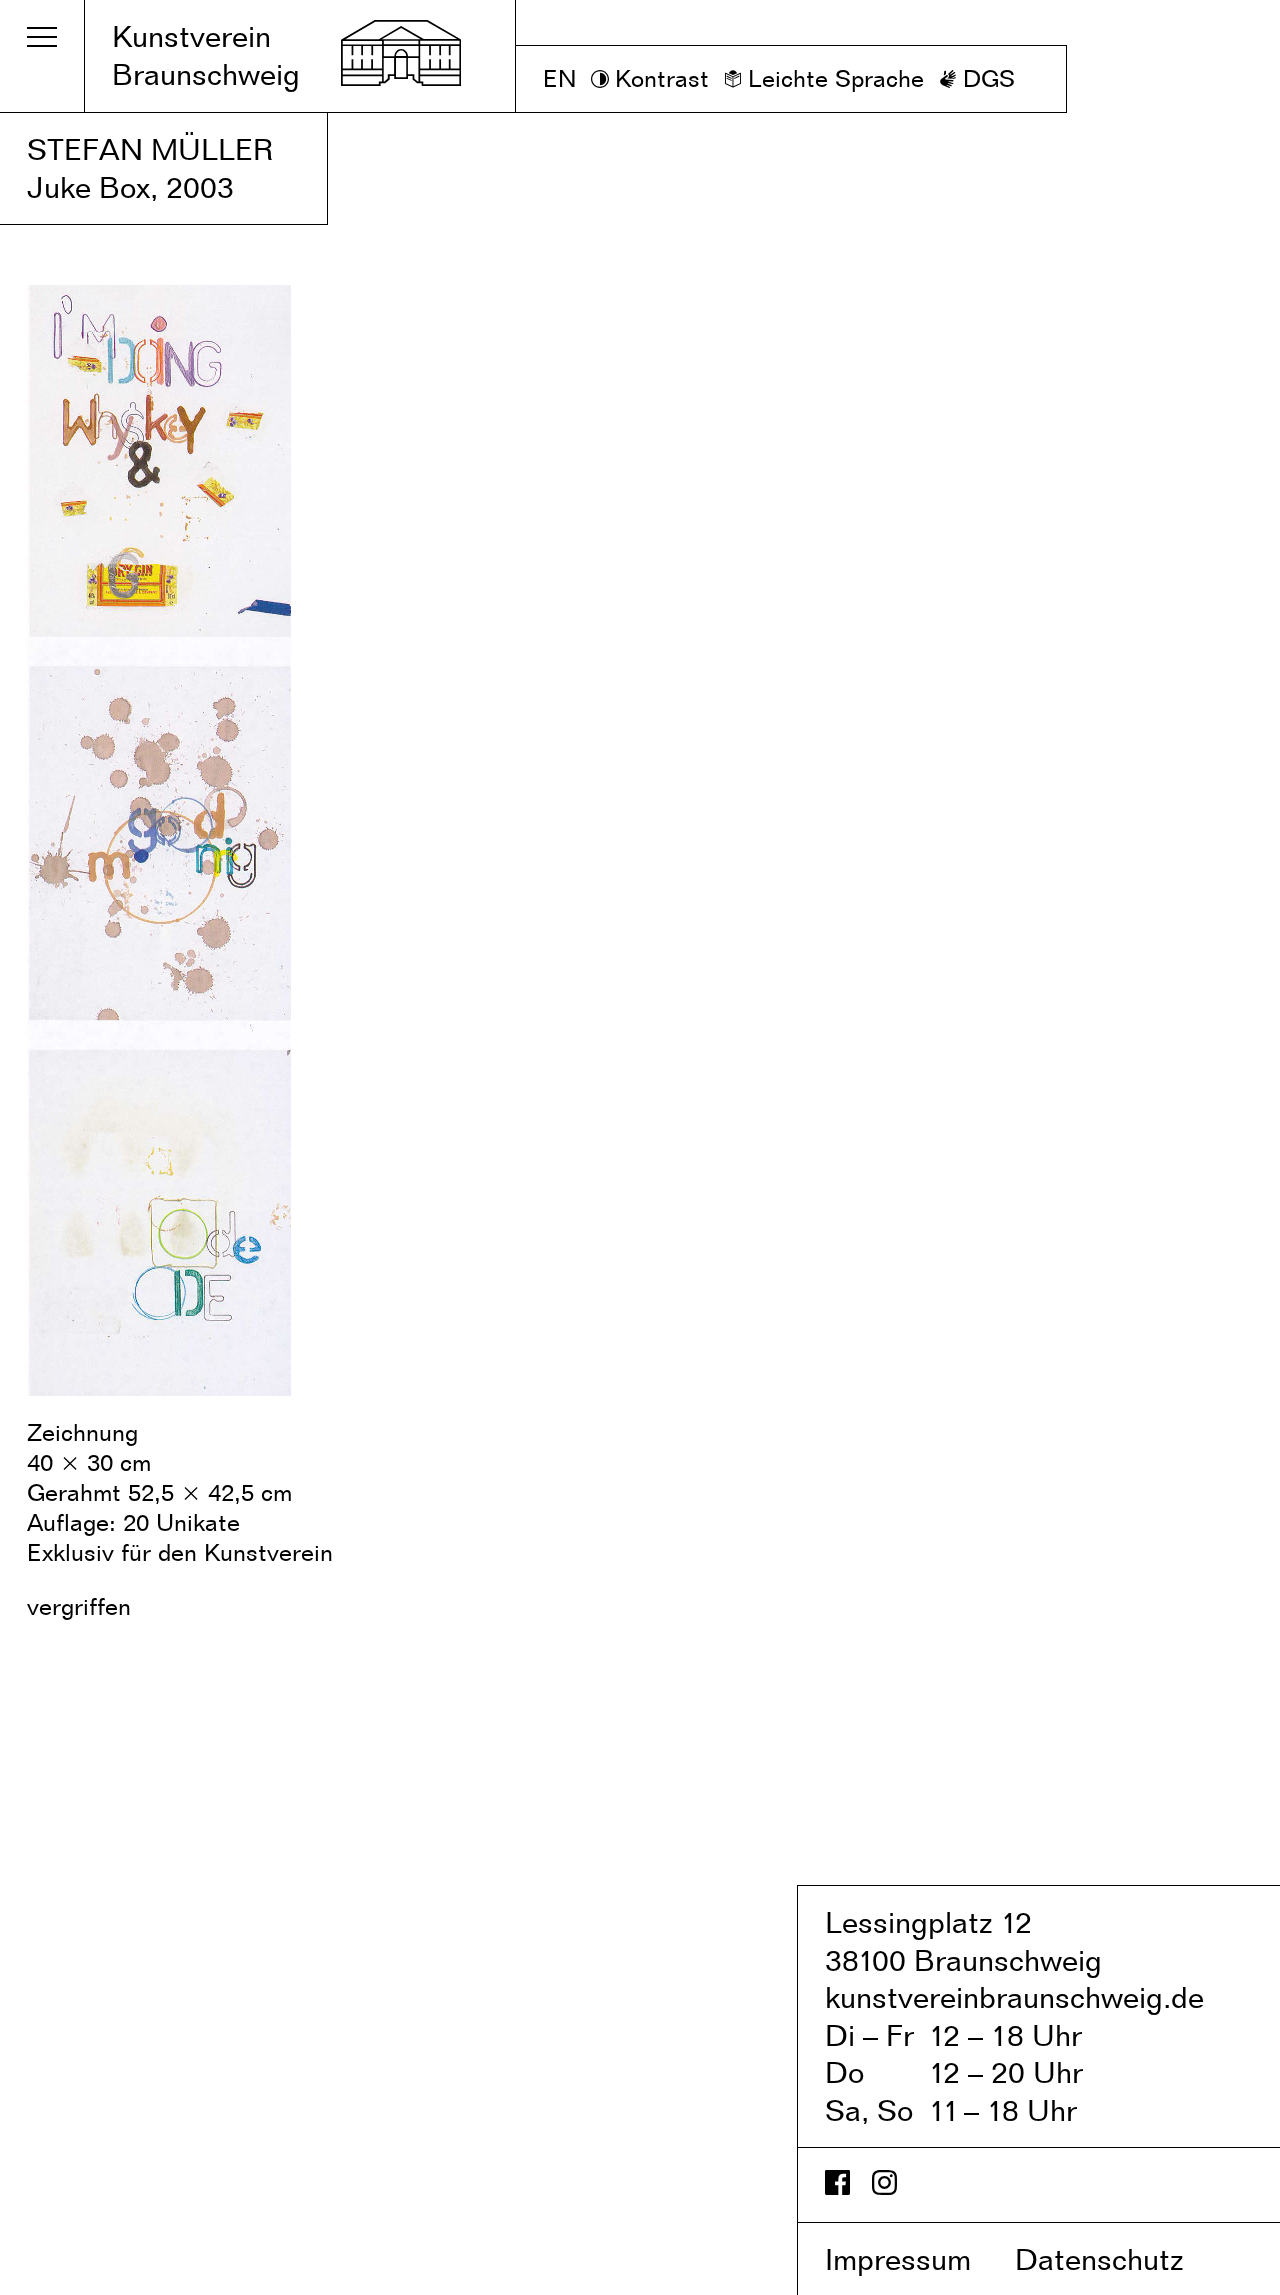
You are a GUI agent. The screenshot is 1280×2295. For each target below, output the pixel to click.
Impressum (916, 2259)
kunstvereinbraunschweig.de (1014, 1997)
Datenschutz (1120, 2259)
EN (559, 78)
